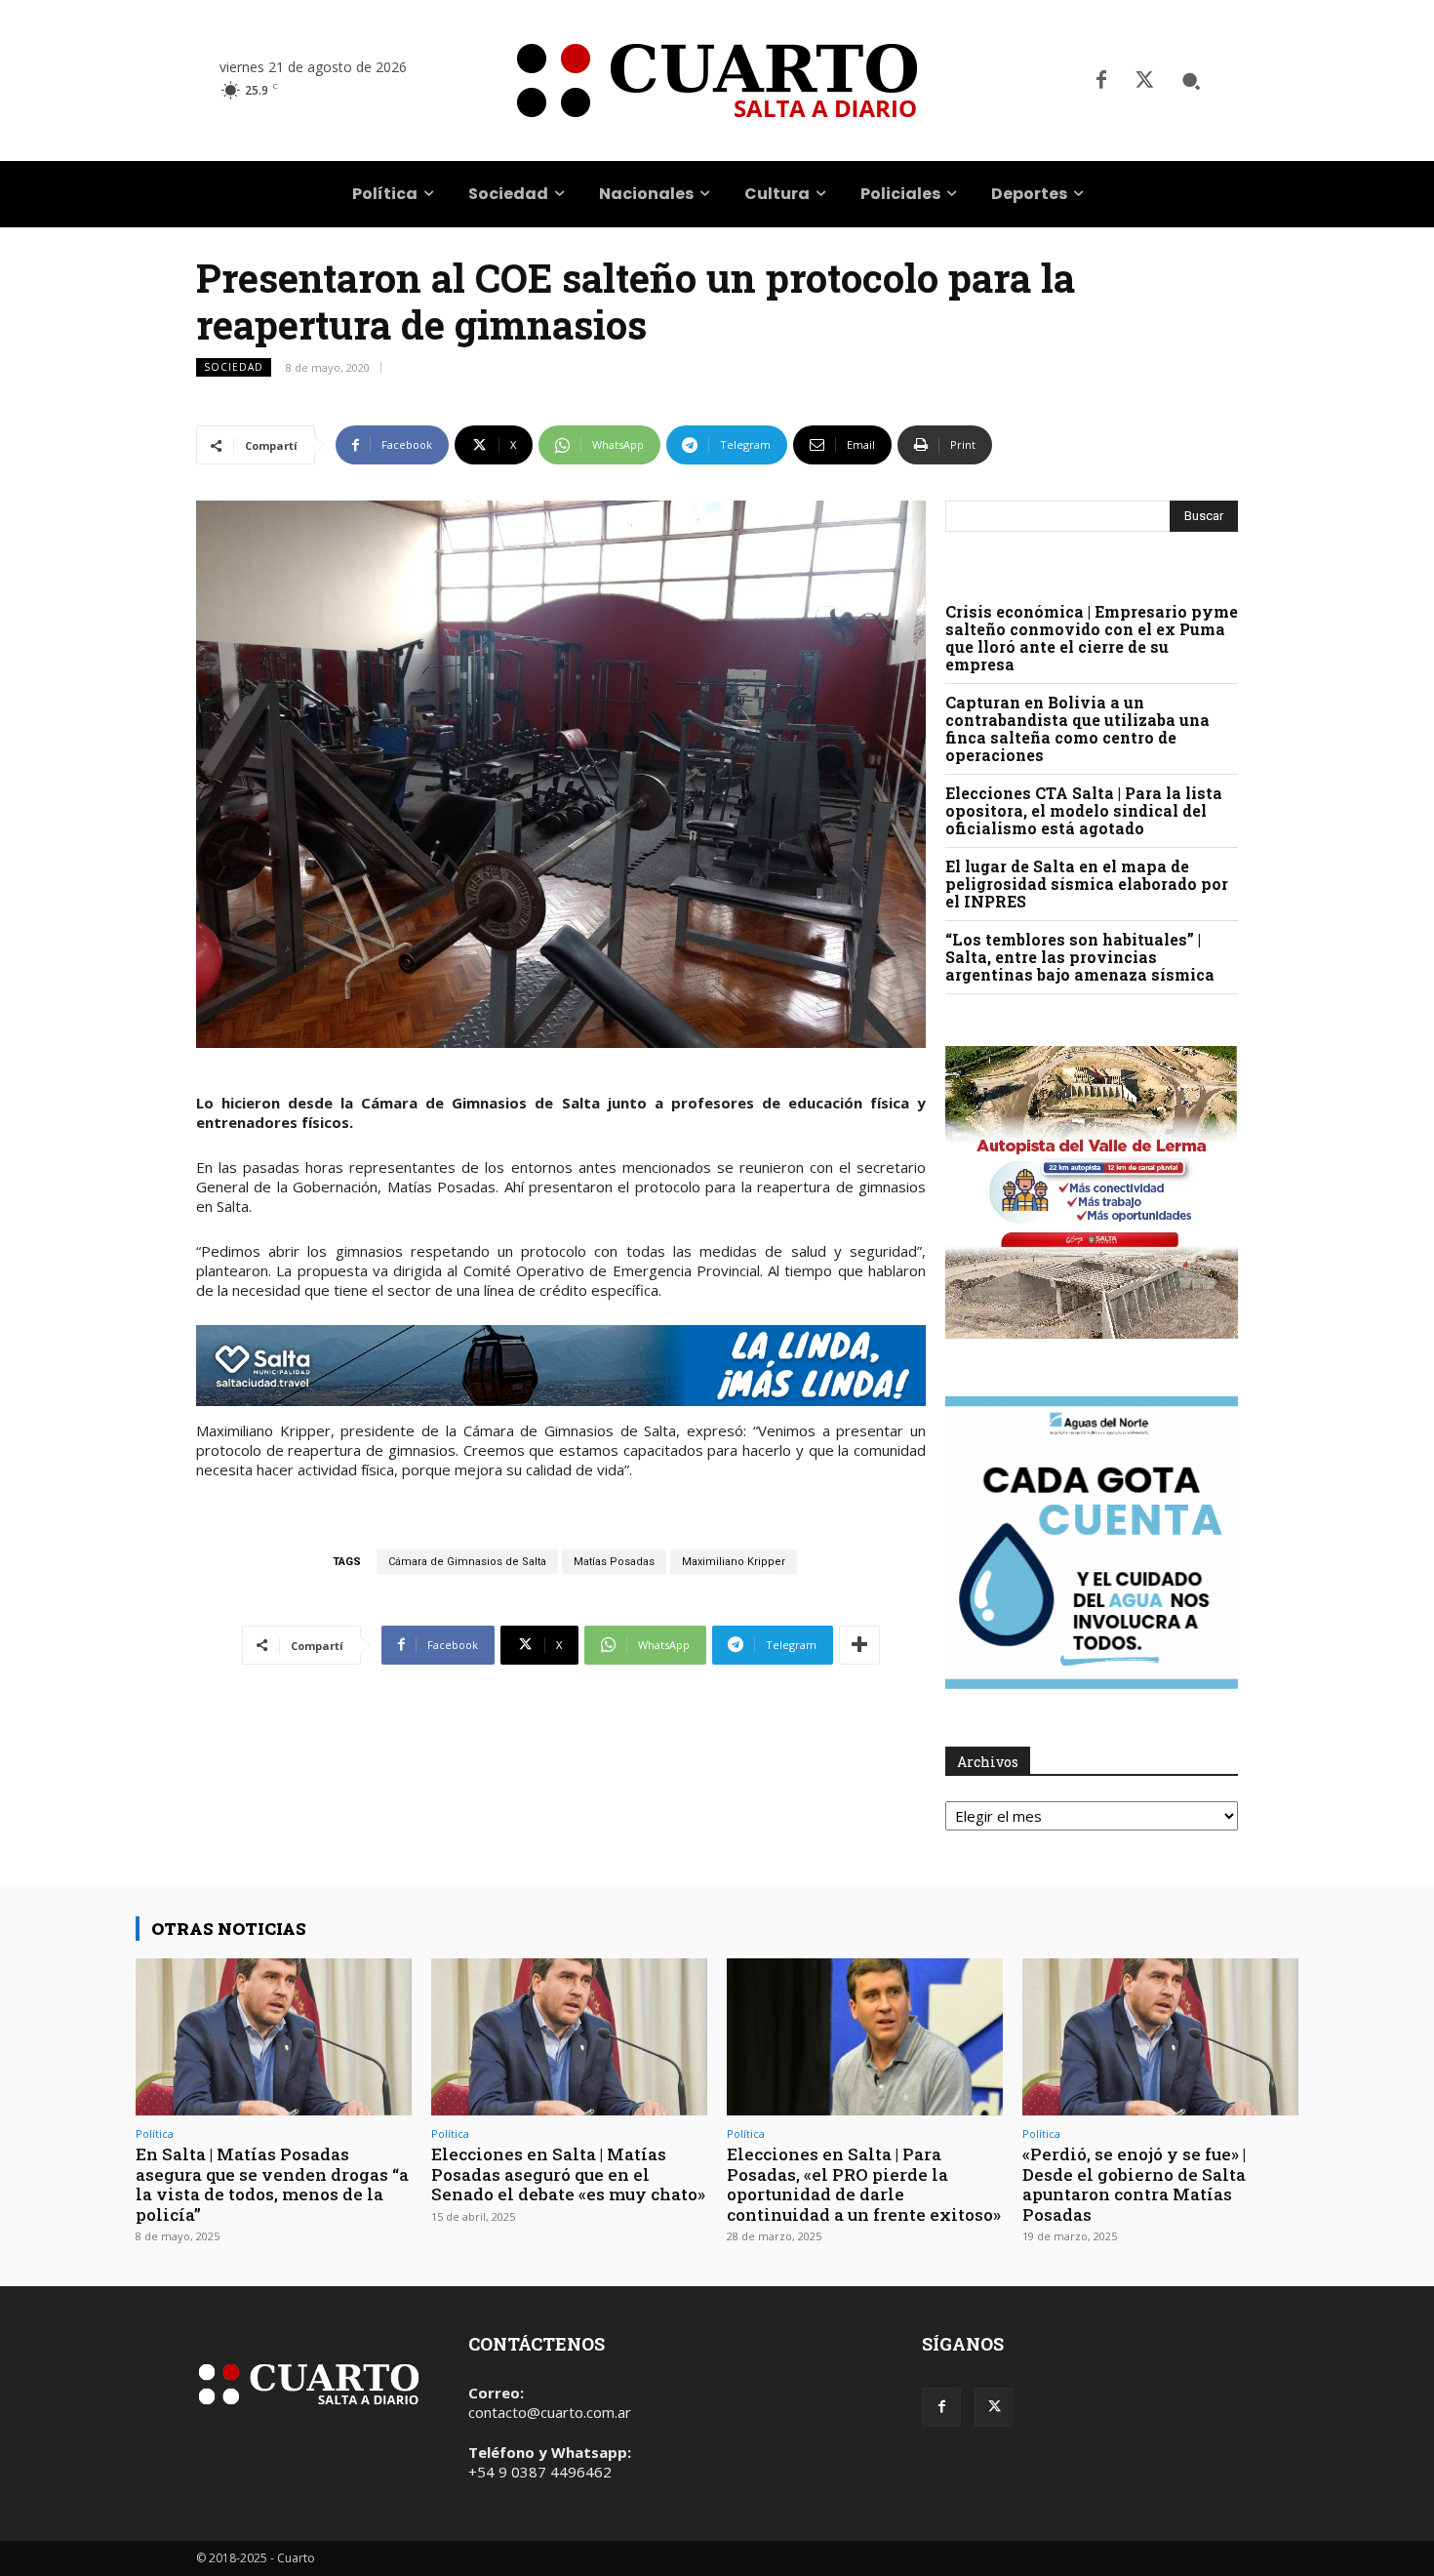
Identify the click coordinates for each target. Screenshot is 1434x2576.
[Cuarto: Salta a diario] (717, 80)
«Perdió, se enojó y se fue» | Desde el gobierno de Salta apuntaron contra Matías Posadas (1134, 2184)
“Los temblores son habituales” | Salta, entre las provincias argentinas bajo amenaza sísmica (1080, 957)
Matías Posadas (614, 1562)
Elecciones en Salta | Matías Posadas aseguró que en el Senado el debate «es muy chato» (568, 2174)
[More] (859, 1645)
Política (155, 2133)
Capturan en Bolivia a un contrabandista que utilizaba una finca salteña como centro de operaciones (1077, 728)
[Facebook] (1101, 81)
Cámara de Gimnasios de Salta (467, 1562)
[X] (1144, 81)
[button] (1191, 81)
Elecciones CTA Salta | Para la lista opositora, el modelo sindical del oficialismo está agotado (1084, 810)
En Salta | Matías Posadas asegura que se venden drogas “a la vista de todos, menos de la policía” (272, 2184)
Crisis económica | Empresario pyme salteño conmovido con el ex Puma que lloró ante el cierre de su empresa (1092, 638)
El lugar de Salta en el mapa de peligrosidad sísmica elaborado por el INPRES (1087, 884)
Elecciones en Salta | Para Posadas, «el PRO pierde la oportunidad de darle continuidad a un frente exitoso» (864, 2184)
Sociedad (234, 367)
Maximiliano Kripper (734, 1562)
